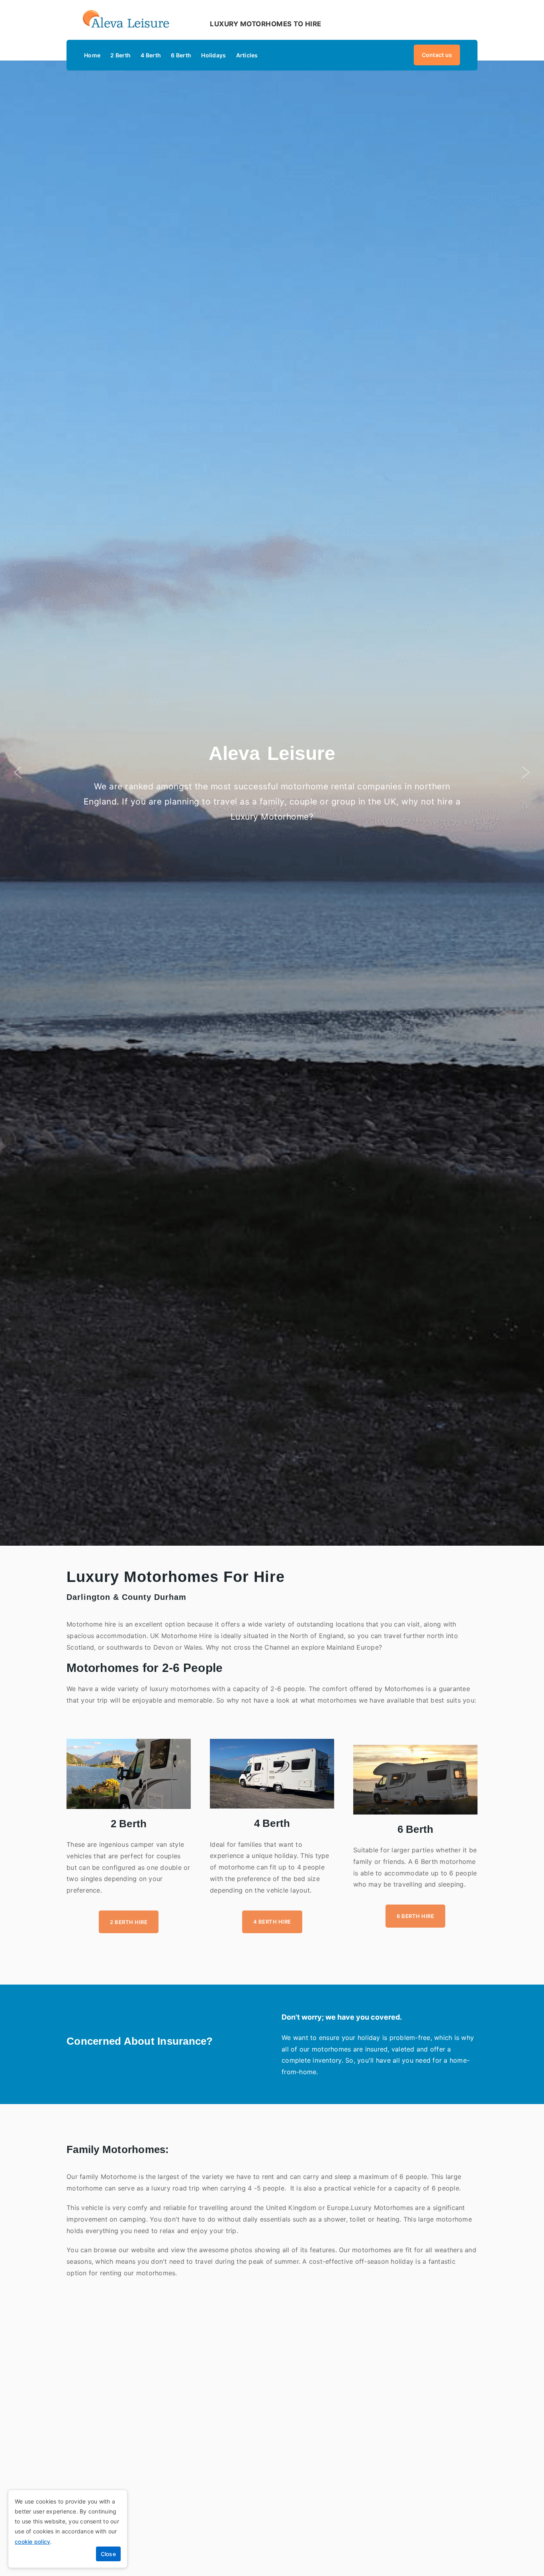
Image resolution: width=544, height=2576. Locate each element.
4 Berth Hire (272, 1922)
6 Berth (181, 55)
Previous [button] (18, 773)
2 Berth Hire (129, 1922)
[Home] (129, 24)
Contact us (437, 55)
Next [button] (526, 773)
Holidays (213, 55)
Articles (247, 55)
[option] (272, 773)
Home (92, 55)
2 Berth (120, 55)
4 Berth (151, 55)
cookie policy (32, 2542)
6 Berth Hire (415, 1916)
